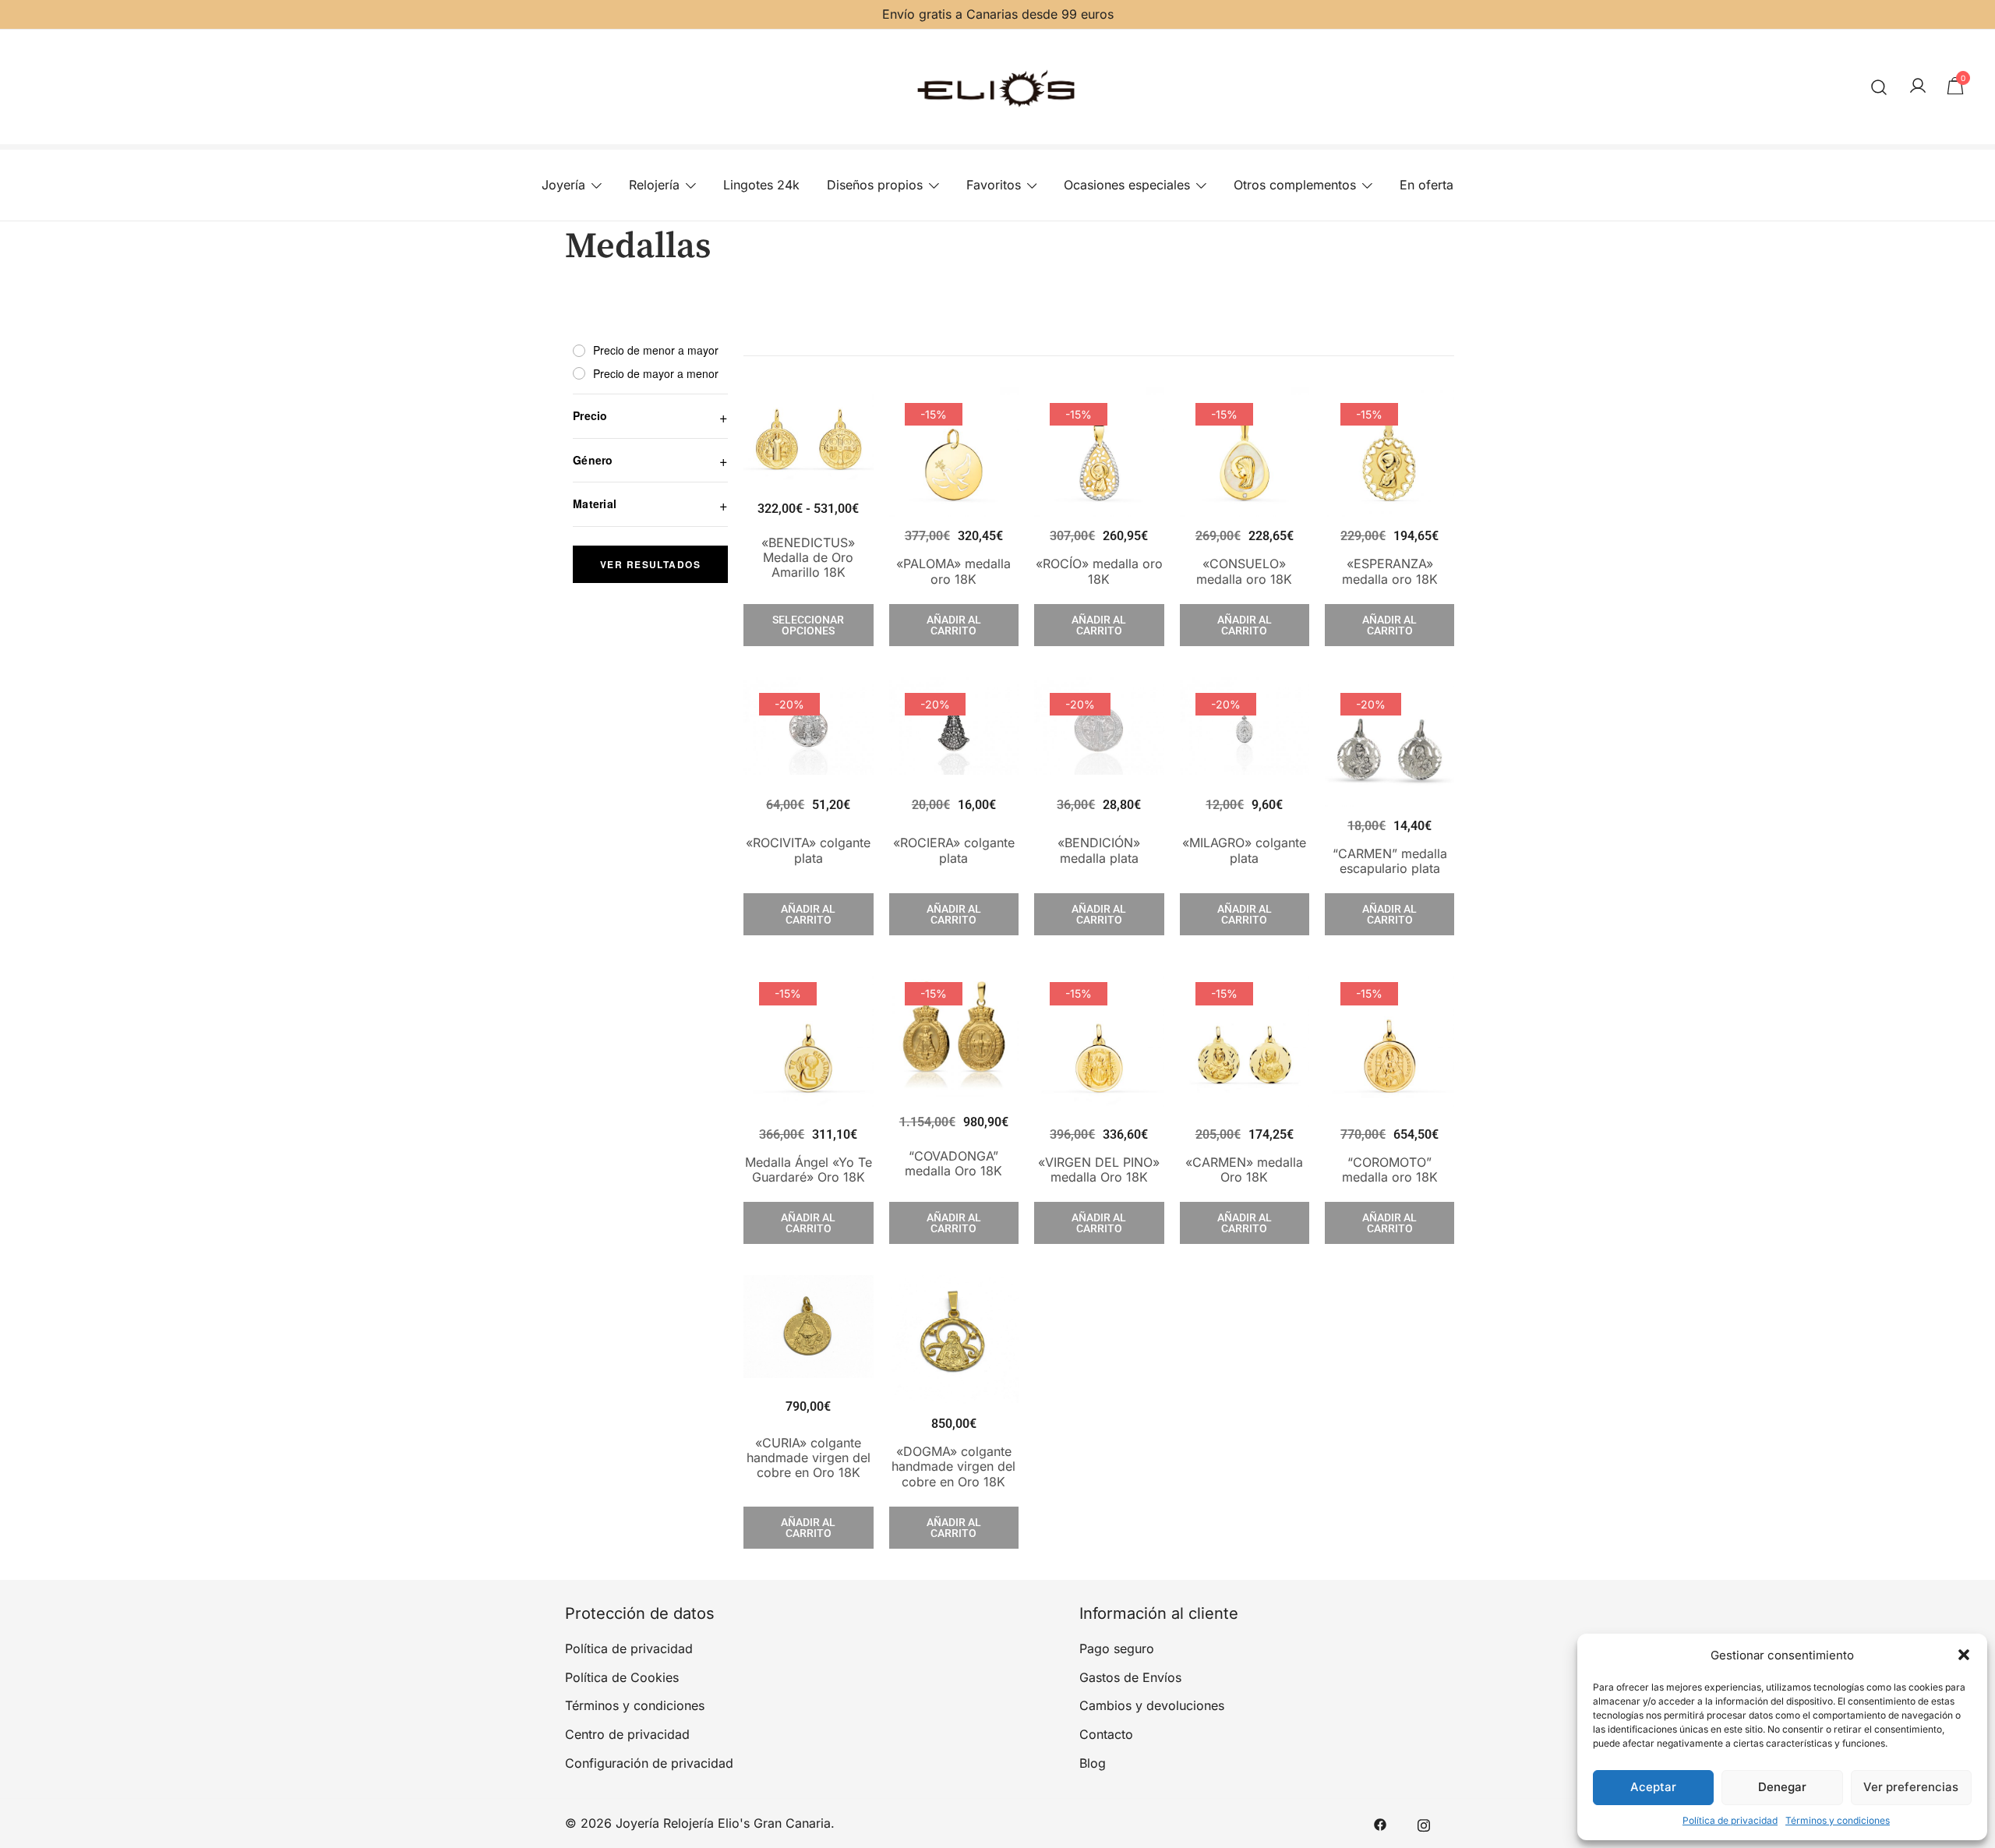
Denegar (1782, 1787)
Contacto (1106, 1734)
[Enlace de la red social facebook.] (1380, 1823)
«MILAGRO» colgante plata (1244, 850)
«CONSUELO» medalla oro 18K (1244, 571)
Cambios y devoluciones (1152, 1705)
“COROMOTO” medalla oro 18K (1390, 1170)
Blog (1093, 1763)
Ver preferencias (1911, 1787)
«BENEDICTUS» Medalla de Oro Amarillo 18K (808, 557)
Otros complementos (1295, 185)
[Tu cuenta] (1918, 87)
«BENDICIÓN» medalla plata (1099, 850)
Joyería (563, 185)
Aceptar (1653, 1787)
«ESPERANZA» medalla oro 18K (1390, 571)
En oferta (1427, 185)
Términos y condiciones (1838, 1820)
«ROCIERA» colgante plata (954, 850)
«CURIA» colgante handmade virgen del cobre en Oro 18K (809, 1458)
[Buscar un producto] (1879, 87)
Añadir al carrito (954, 625)
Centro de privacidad (627, 1734)
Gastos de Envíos (1130, 1677)
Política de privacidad (1730, 1820)
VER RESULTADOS (650, 564)
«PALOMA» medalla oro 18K (953, 571)
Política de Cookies (622, 1677)
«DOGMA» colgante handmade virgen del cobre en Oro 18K (953, 1466)
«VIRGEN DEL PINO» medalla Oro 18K (1099, 1170)
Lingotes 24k (761, 185)
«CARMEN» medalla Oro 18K (1244, 1170)
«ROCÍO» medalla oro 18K (1099, 571)
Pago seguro (1117, 1648)
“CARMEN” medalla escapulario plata (1390, 861)
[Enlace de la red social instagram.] (1424, 1823)
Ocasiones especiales (1127, 185)
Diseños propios (875, 185)
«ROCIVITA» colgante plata (808, 850)
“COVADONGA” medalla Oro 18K (953, 1163)
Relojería (654, 185)
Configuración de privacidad (649, 1763)
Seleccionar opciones (808, 625)
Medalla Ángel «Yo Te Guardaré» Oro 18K (809, 1170)
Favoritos (994, 185)
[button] (1964, 1655)
